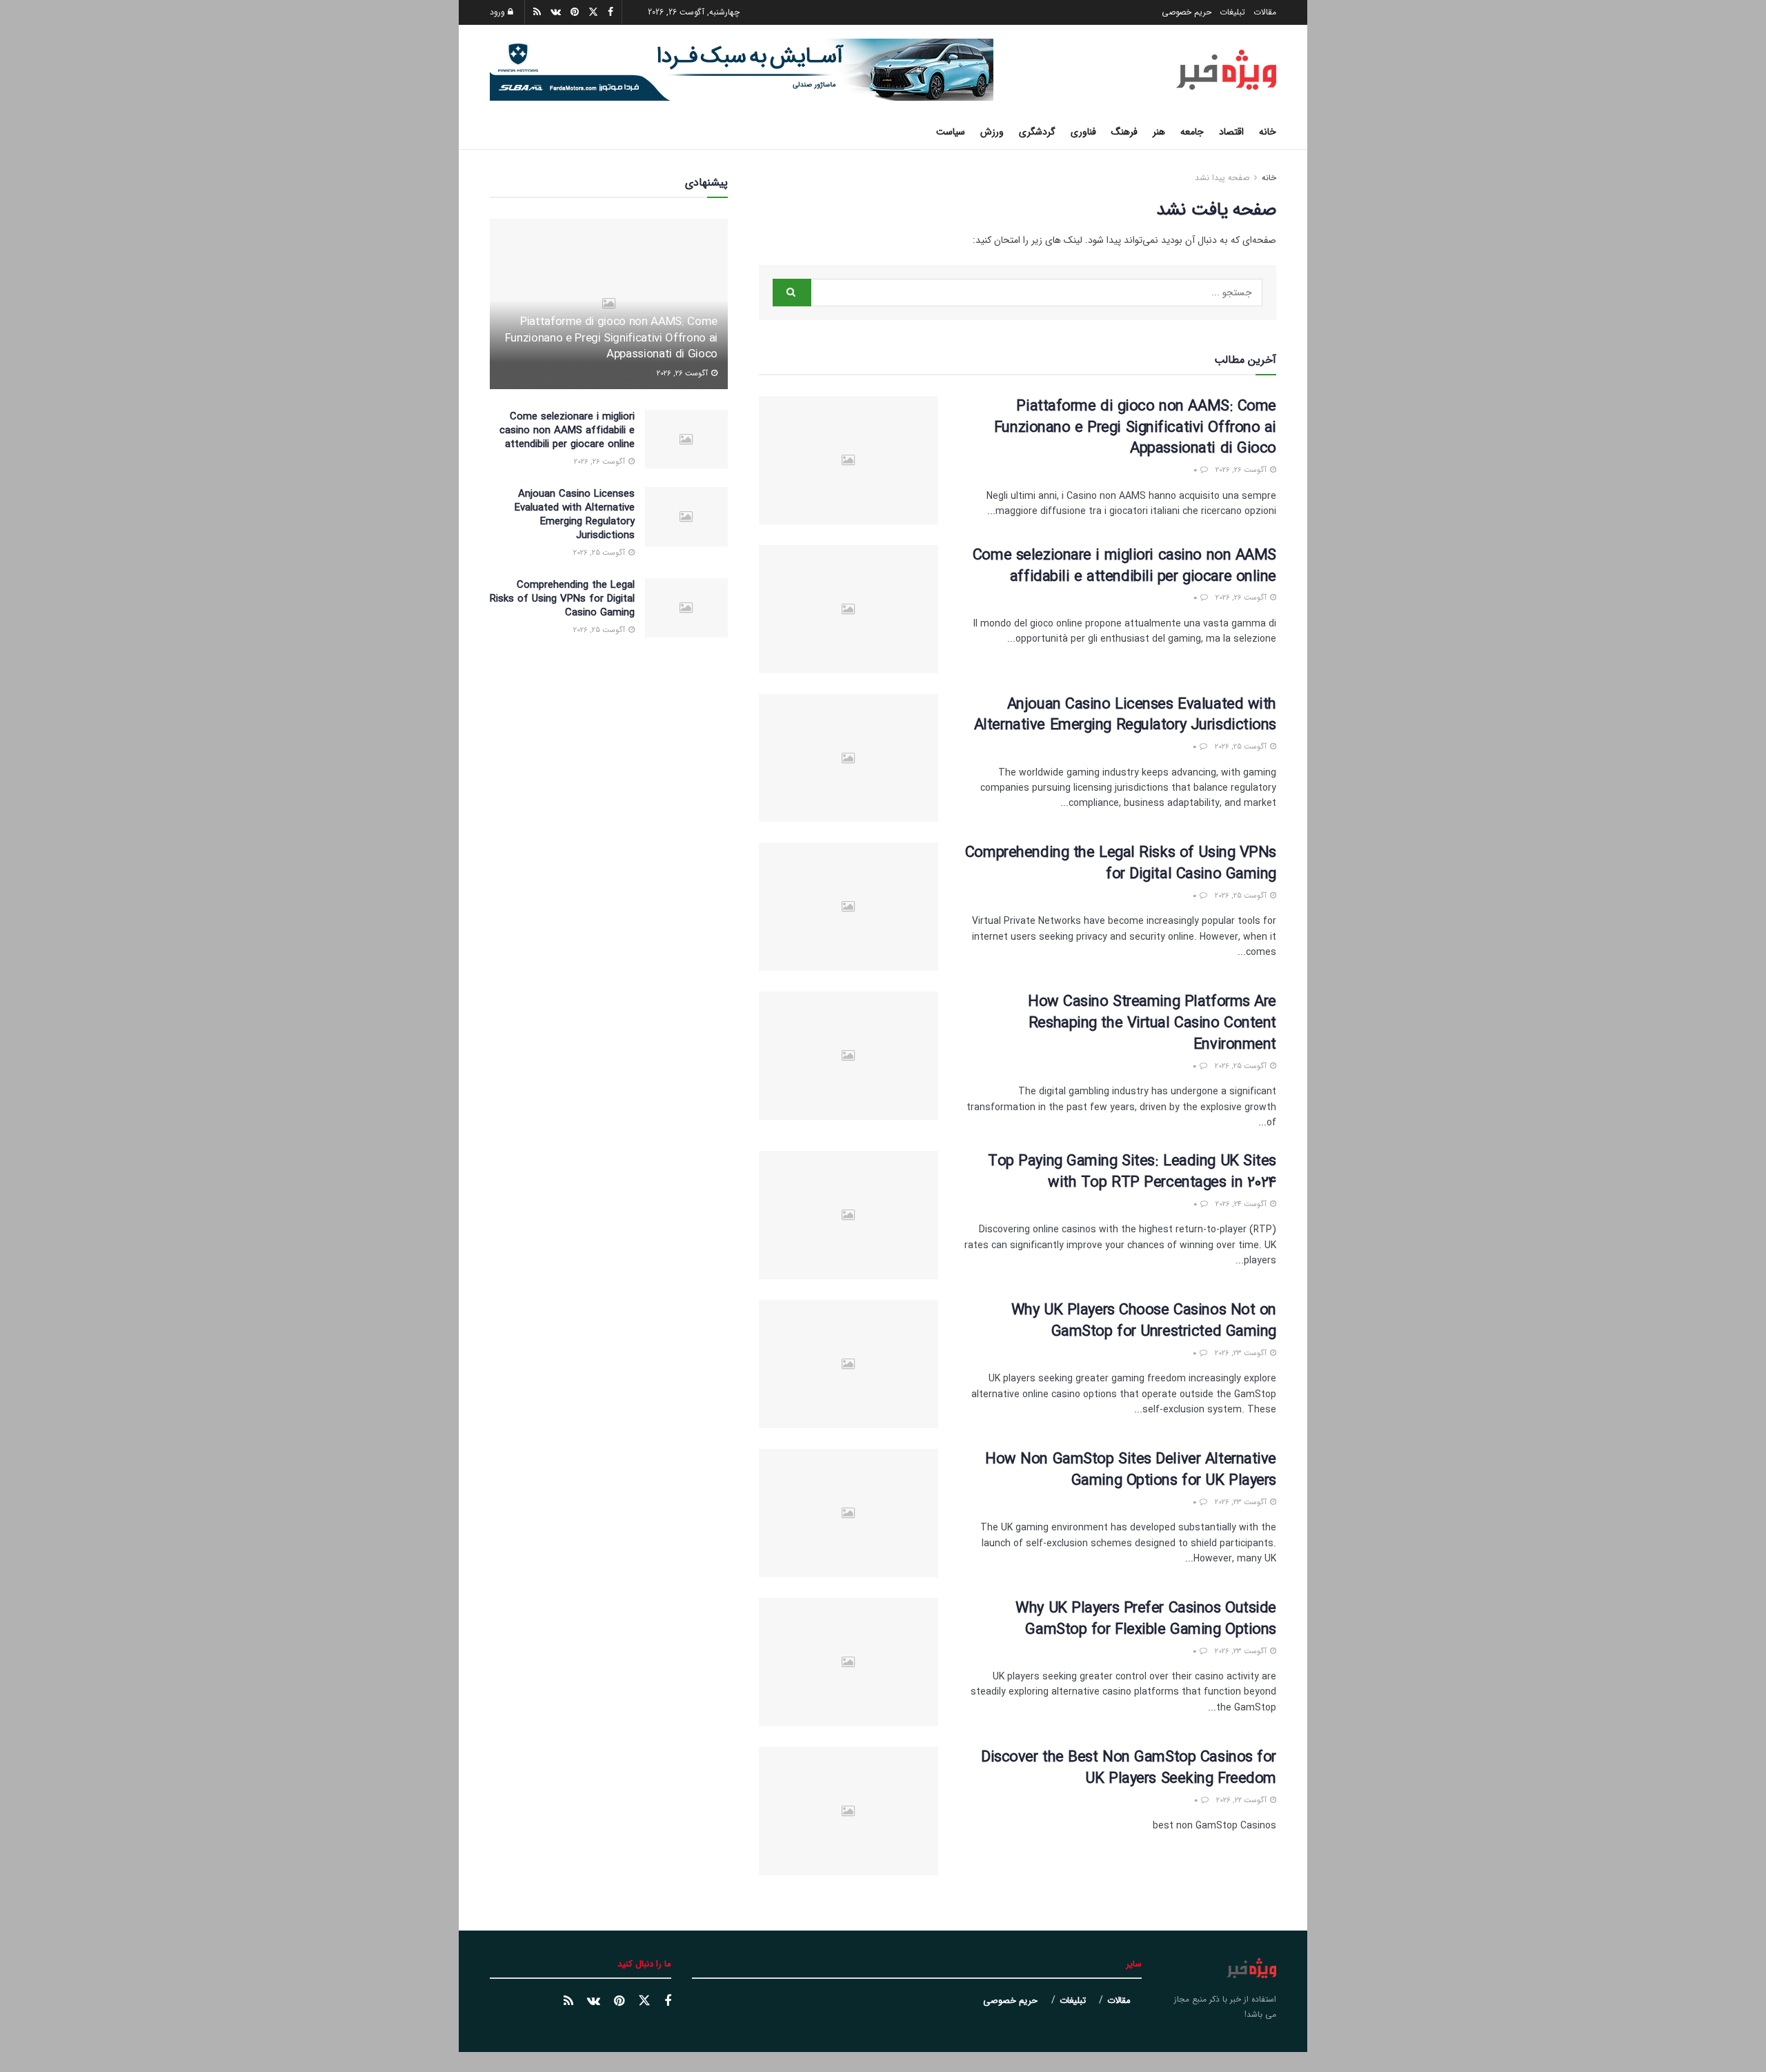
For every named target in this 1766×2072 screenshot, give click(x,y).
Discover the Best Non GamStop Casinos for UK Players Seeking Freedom (1129, 1768)
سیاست (951, 132)
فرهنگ (1124, 132)
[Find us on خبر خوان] (568, 2002)
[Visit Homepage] (1226, 70)
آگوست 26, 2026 (1242, 470)
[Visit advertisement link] (742, 70)
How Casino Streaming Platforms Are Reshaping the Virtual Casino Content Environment (1152, 1023)
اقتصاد (1231, 132)
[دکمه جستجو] (495, 132)
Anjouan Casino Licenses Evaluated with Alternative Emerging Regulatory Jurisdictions (1125, 715)
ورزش (992, 132)
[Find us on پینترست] (619, 2002)
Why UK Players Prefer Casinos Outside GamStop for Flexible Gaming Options (1146, 1619)
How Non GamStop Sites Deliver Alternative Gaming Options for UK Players (1131, 1470)
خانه (1268, 132)
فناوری (1083, 132)
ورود (499, 12)
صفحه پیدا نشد (1222, 178)
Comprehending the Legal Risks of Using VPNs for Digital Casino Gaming (1121, 864)
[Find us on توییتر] (644, 2001)
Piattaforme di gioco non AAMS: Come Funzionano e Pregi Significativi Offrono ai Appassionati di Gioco (1135, 428)
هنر (1159, 132)
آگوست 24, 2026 (1242, 1204)
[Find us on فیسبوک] (668, 2002)
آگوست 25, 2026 (1242, 747)
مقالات (1265, 12)
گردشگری (1037, 132)
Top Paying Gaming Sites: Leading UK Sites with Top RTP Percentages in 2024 (1132, 1172)
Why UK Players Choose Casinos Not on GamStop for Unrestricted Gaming (1144, 1321)
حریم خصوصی (1187, 12)
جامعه (1192, 132)
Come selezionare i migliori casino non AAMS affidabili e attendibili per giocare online (1124, 566)
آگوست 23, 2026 (1242, 1353)
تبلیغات (1232, 12)
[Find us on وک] (594, 2002)
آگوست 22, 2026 (1242, 1800)
